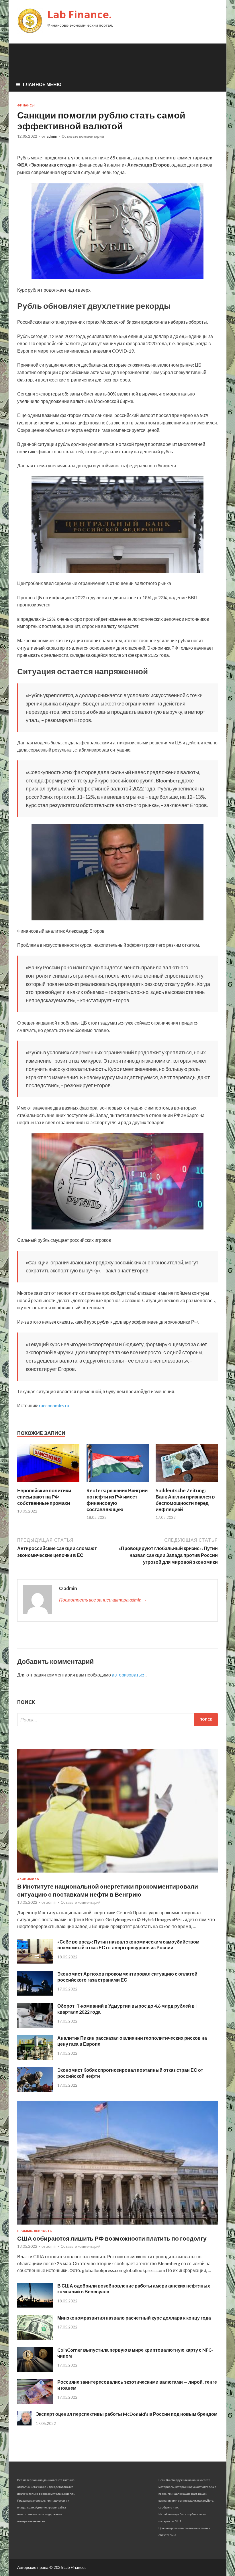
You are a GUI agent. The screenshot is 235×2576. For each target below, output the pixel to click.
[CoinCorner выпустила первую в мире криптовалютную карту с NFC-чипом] (35, 2370)
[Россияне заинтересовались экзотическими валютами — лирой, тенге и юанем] (35, 2402)
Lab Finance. (80, 14)
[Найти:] (117, 1720)
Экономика (28, 1879)
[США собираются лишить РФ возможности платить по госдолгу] (117, 2226)
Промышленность (35, 2231)
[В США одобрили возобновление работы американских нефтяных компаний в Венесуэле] (35, 2306)
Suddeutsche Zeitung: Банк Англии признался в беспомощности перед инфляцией (185, 1500)
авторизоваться (129, 1675)
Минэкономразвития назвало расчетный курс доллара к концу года (134, 2318)
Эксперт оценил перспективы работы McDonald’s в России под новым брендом (127, 2414)
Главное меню (42, 84)
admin (52, 136)
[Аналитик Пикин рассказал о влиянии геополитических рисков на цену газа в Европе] (35, 2058)
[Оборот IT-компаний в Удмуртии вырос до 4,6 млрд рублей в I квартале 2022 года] (35, 2026)
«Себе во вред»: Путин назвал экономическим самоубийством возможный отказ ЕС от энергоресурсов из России (128, 1945)
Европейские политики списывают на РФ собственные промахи (44, 1497)
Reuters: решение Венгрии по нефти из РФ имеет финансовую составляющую (117, 1500)
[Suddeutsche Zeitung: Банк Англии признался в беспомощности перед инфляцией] (187, 1484)
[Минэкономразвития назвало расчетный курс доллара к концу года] (35, 2338)
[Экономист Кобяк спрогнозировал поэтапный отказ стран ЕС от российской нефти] (35, 2090)
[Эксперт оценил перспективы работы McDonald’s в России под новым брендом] (24, 2424)
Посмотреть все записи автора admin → (103, 1600)
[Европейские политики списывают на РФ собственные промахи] (48, 1484)
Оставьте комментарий (83, 136)
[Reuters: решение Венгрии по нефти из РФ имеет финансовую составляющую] (118, 1484)
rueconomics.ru (54, 1405)
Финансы (26, 105)
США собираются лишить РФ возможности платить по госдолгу (112, 2238)
